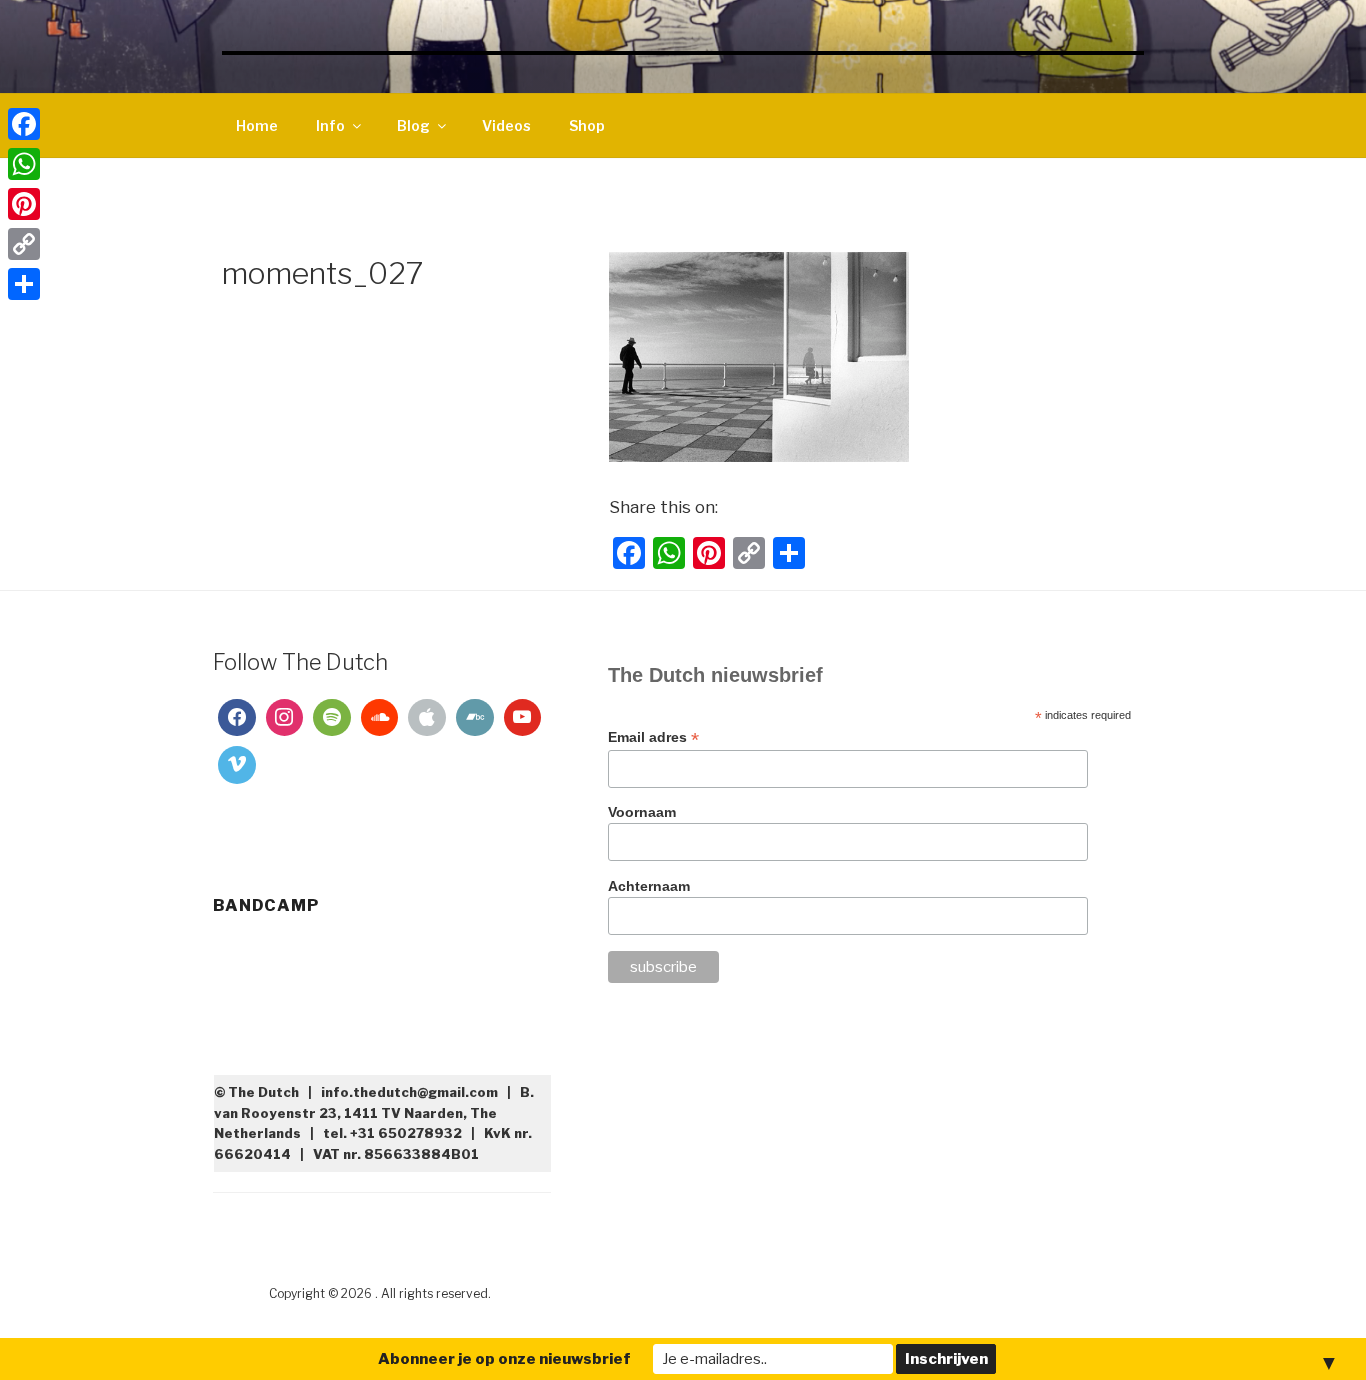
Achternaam (649, 886)
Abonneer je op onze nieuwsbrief (504, 1359)
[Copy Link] (24, 244)
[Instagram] (285, 718)
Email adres (653, 737)
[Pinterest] (24, 204)
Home (257, 125)
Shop (587, 125)
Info (330, 125)
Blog (413, 125)
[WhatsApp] (24, 164)
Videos (506, 125)
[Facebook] (237, 718)
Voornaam (642, 812)
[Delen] (24, 284)
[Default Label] (332, 718)
